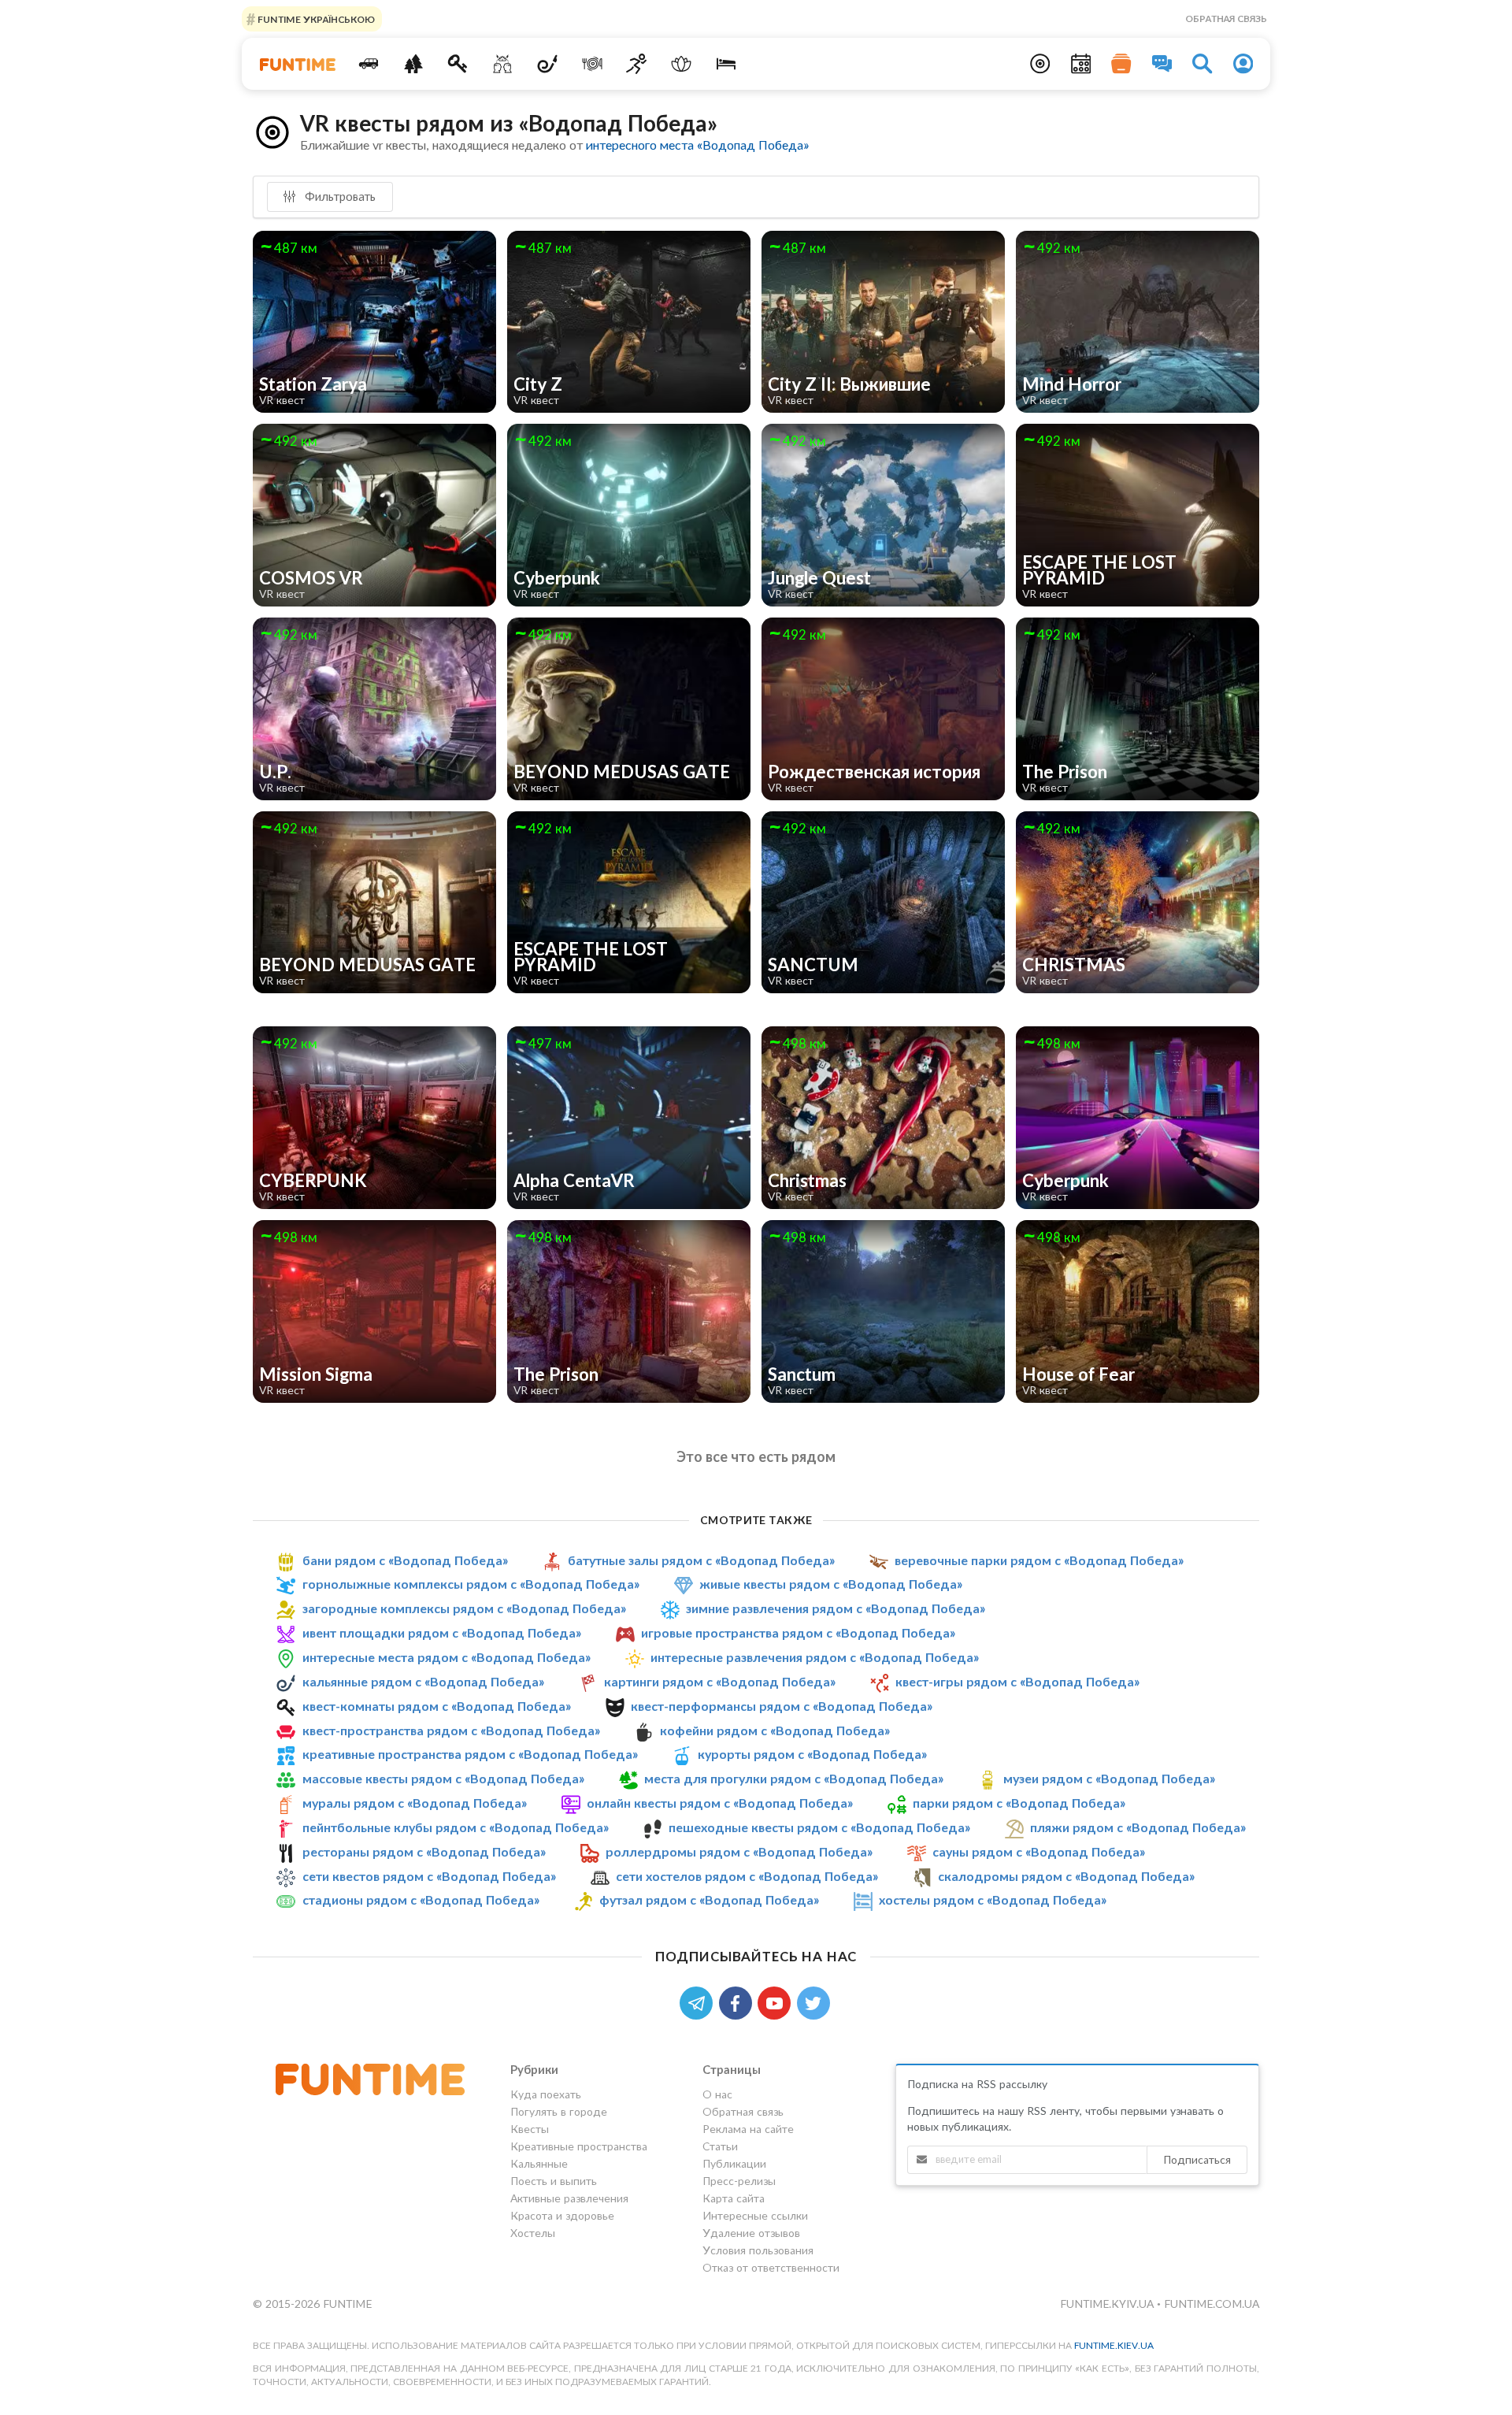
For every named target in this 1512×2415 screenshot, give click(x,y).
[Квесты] (458, 64)
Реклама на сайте (748, 2129)
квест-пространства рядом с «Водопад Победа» (451, 1730)
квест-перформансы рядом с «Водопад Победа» (782, 1706)
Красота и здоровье (562, 2215)
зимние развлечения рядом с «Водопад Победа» (836, 1608)
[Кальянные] (548, 64)
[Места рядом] (1040, 64)
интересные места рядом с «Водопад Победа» (447, 1657)
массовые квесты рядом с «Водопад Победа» (443, 1778)
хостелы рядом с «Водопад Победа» (993, 1899)
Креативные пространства (579, 2146)
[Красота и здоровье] (682, 64)
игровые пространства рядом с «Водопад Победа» (798, 1632)
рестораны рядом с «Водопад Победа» (424, 1851)
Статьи (720, 2146)
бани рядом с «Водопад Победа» (405, 1560)
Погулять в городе (559, 2111)
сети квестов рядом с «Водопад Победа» (429, 1876)
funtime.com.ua (1212, 2304)
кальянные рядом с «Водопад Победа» (423, 1681)
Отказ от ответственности (771, 2267)
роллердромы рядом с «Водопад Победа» (739, 1851)
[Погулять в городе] (413, 64)
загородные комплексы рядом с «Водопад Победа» (464, 1608)
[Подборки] (1121, 64)
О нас (717, 2094)
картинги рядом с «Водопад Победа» (720, 1681)
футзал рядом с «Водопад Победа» (709, 1899)
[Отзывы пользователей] (1162, 64)
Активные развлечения (569, 2198)
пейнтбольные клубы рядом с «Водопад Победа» (456, 1827)
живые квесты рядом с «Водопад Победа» (831, 1584)
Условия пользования (758, 2250)
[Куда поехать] (369, 64)
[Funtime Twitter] (815, 2002)
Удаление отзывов (751, 2233)
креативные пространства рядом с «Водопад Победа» (470, 1754)
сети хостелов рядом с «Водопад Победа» (747, 1876)
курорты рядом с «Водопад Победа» (812, 1754)
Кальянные (539, 2163)
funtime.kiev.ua (1114, 2345)
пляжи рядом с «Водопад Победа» (1138, 1827)
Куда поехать (546, 2094)
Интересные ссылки (755, 2215)
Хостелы (533, 2233)
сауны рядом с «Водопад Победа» (1039, 1851)
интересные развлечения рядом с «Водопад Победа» (815, 1657)
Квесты (530, 2129)
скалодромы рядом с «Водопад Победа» (1066, 1876)
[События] (1081, 64)
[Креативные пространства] (503, 64)
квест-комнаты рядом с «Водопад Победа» (437, 1706)
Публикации (734, 2163)
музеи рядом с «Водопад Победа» (1109, 1778)
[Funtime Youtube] (777, 2002)
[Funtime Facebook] (739, 2002)
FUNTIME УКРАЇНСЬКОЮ (315, 19)
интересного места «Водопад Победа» (697, 145)
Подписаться (1197, 2159)
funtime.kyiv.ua (1108, 2304)
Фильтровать (339, 196)
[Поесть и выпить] (592, 64)
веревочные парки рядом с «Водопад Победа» (1039, 1560)
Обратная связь (1226, 19)
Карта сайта (734, 2198)
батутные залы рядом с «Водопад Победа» (701, 1560)
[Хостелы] (726, 64)
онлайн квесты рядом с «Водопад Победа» (720, 1803)
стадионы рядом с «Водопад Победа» (421, 1899)
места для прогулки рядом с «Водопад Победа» (794, 1778)
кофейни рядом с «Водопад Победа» (775, 1730)
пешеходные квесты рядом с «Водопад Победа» (819, 1827)
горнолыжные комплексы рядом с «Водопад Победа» (471, 1584)
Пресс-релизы (739, 2181)
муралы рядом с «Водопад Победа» (415, 1803)
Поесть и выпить (554, 2181)
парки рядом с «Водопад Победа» (1019, 1803)
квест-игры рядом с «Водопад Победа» (1017, 1681)
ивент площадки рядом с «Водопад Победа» (442, 1632)
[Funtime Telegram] (699, 2002)
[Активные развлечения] (637, 64)
